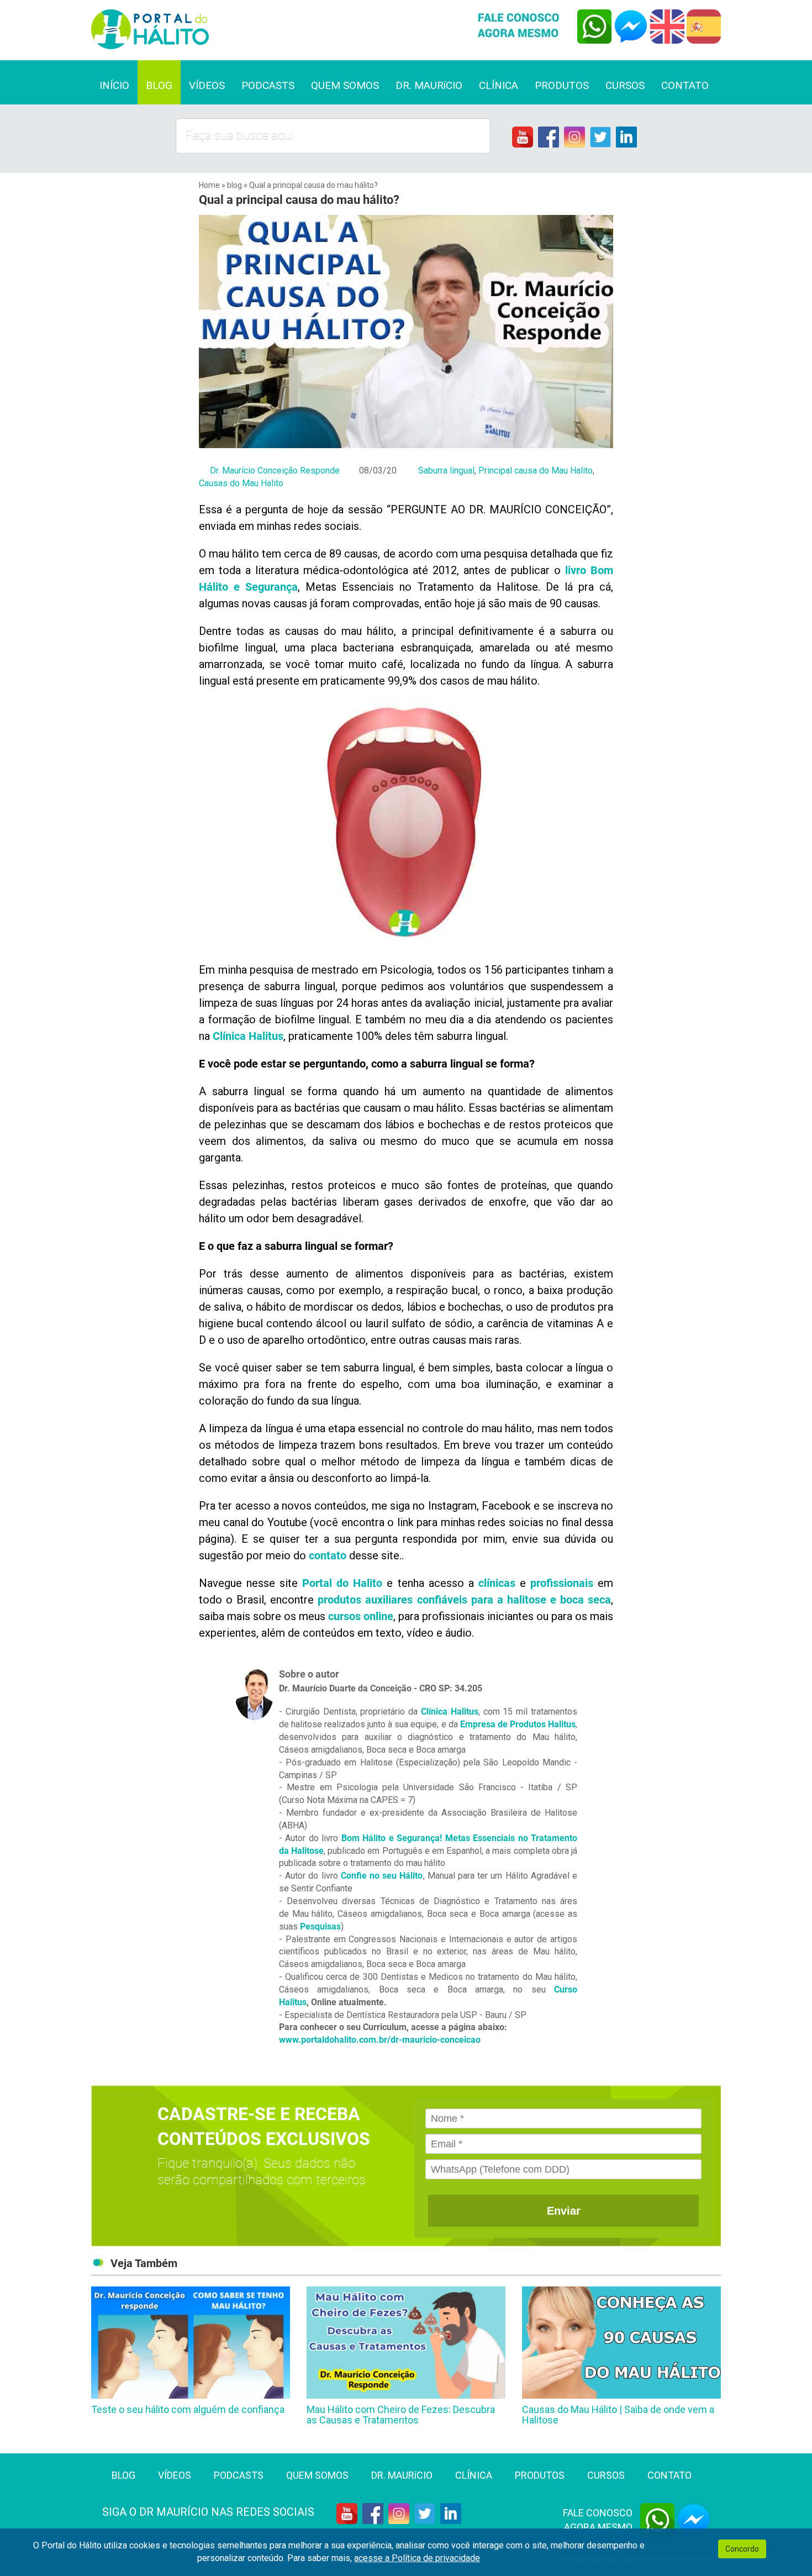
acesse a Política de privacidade (417, 2558)
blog (234, 185)
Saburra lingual (446, 470)
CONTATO (685, 85)
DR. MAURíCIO (429, 85)
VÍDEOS (207, 85)
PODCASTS (268, 85)
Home (210, 185)
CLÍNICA (499, 85)
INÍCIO (114, 85)
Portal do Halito (342, 1583)
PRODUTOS (562, 85)
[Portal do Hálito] (244, 29)
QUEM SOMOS (345, 85)
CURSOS (625, 85)
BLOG (159, 85)
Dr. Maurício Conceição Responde (275, 470)
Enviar (564, 2211)
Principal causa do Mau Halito (536, 470)
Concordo (742, 2549)
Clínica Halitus (450, 1712)
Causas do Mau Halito (241, 483)
